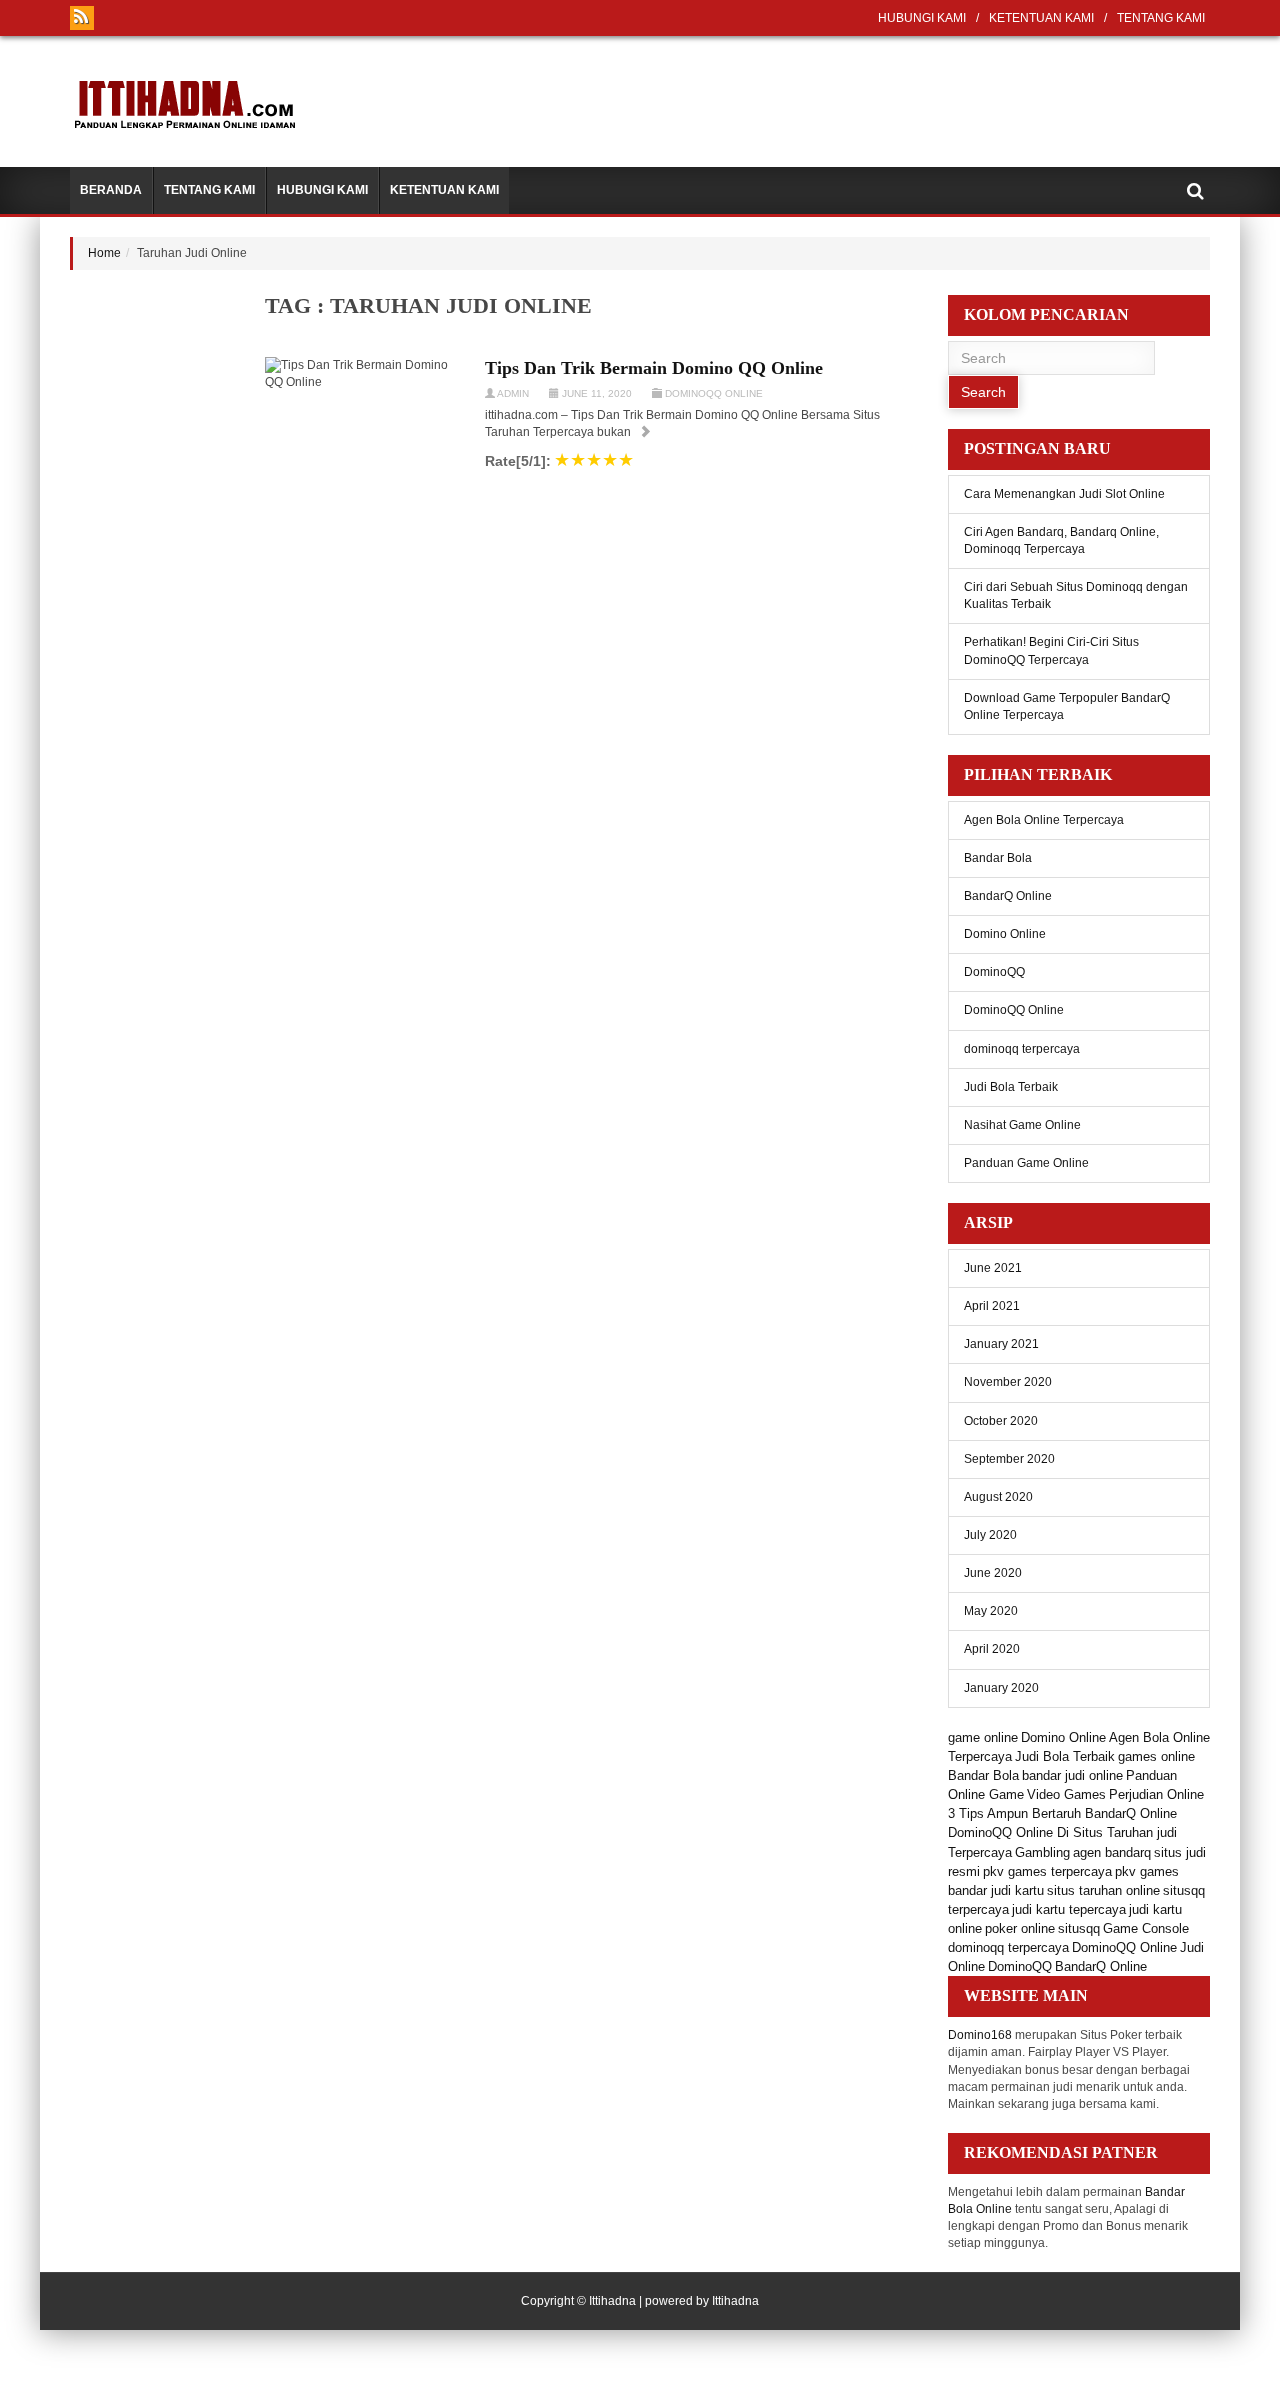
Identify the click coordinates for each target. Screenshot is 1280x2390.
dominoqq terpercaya (1022, 1049)
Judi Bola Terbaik (1011, 1087)
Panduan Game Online (1026, 1163)
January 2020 (1001, 1688)
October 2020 (1001, 1421)
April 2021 (992, 1306)
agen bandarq (1112, 1852)
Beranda (111, 190)
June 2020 (993, 1573)
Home (104, 253)
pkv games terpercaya (1047, 1871)
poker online (1020, 1928)
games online (1156, 1756)
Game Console (1146, 1928)
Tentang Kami (1161, 18)
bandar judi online (1072, 1775)
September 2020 (1009, 1459)
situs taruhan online (1103, 1890)
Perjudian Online (1156, 1794)
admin (513, 393)
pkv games (1147, 1871)
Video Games (1066, 1794)
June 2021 (993, 1268)
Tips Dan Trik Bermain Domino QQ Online (654, 368)
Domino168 (980, 2035)
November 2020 (1008, 1382)
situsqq (1079, 1928)
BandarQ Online (1008, 896)
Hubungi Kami (922, 18)
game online (983, 1737)
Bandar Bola (998, 858)
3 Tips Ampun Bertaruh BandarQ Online (1062, 1813)
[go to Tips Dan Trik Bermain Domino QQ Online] (645, 432)
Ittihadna (612, 2301)
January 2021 (1001, 1344)
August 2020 (998, 1497)
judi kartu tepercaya (1069, 1909)
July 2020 (990, 1535)
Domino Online (1005, 934)
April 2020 (992, 1649)
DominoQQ (994, 972)
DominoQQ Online (714, 393)
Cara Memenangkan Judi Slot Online (1064, 494)
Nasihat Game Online (1022, 1125)
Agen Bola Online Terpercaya (1044, 820)
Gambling (1042, 1852)
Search (983, 392)
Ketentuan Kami (1041, 18)
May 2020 (991, 1611)
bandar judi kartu (996, 1890)
